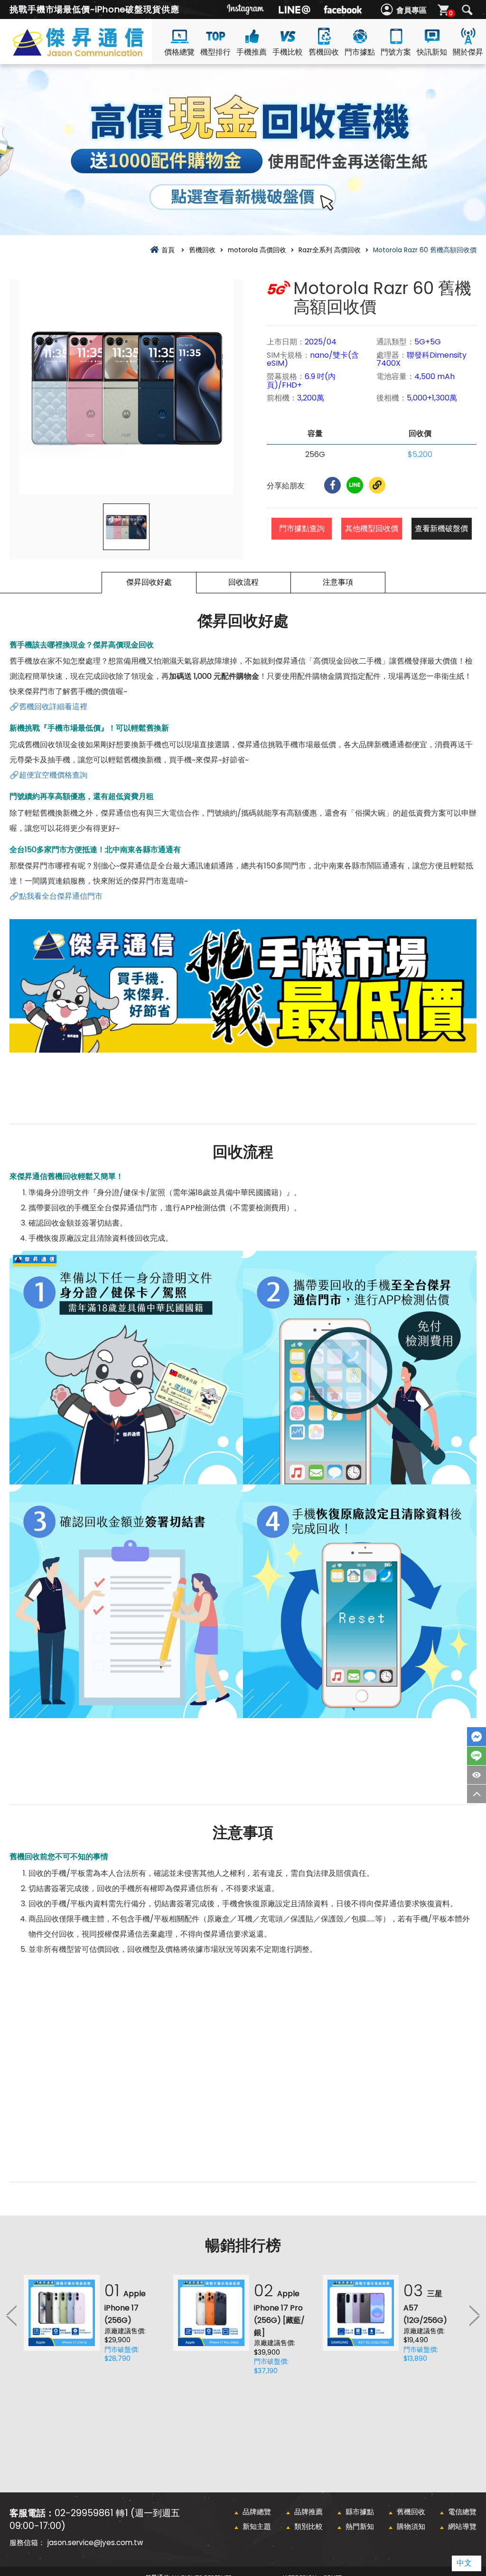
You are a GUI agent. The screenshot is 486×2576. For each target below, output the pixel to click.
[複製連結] (377, 485)
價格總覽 (179, 52)
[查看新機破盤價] (243, 150)
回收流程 (243, 582)
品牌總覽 (257, 2512)
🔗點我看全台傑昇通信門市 (56, 896)
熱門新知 (360, 2526)
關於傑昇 (468, 52)
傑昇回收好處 (149, 582)
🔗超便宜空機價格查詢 (48, 775)
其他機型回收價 (372, 528)
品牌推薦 (308, 2512)
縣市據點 (360, 2512)
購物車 (451, 13)
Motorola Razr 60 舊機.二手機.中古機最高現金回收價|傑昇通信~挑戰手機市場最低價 (95, 53)
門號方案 (396, 52)
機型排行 (215, 52)
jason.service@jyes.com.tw (95, 2543)
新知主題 (257, 2526)
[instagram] (246, 10)
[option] (126, 387)
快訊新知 (432, 52)
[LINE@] (294, 10)
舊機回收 (324, 52)
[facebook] (343, 10)
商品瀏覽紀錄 (477, 1775)
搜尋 (467, 10)
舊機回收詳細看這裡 (53, 707)
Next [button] (474, 2315)
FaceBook (477, 1737)
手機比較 (288, 52)
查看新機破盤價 (441, 528)
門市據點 (360, 52)
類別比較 (308, 2526)
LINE (477, 1756)
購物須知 (411, 2526)
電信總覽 (462, 2512)
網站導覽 (462, 2526)
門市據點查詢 (302, 528)
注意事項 (338, 582)
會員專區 (411, 10)
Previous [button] (12, 2315)
